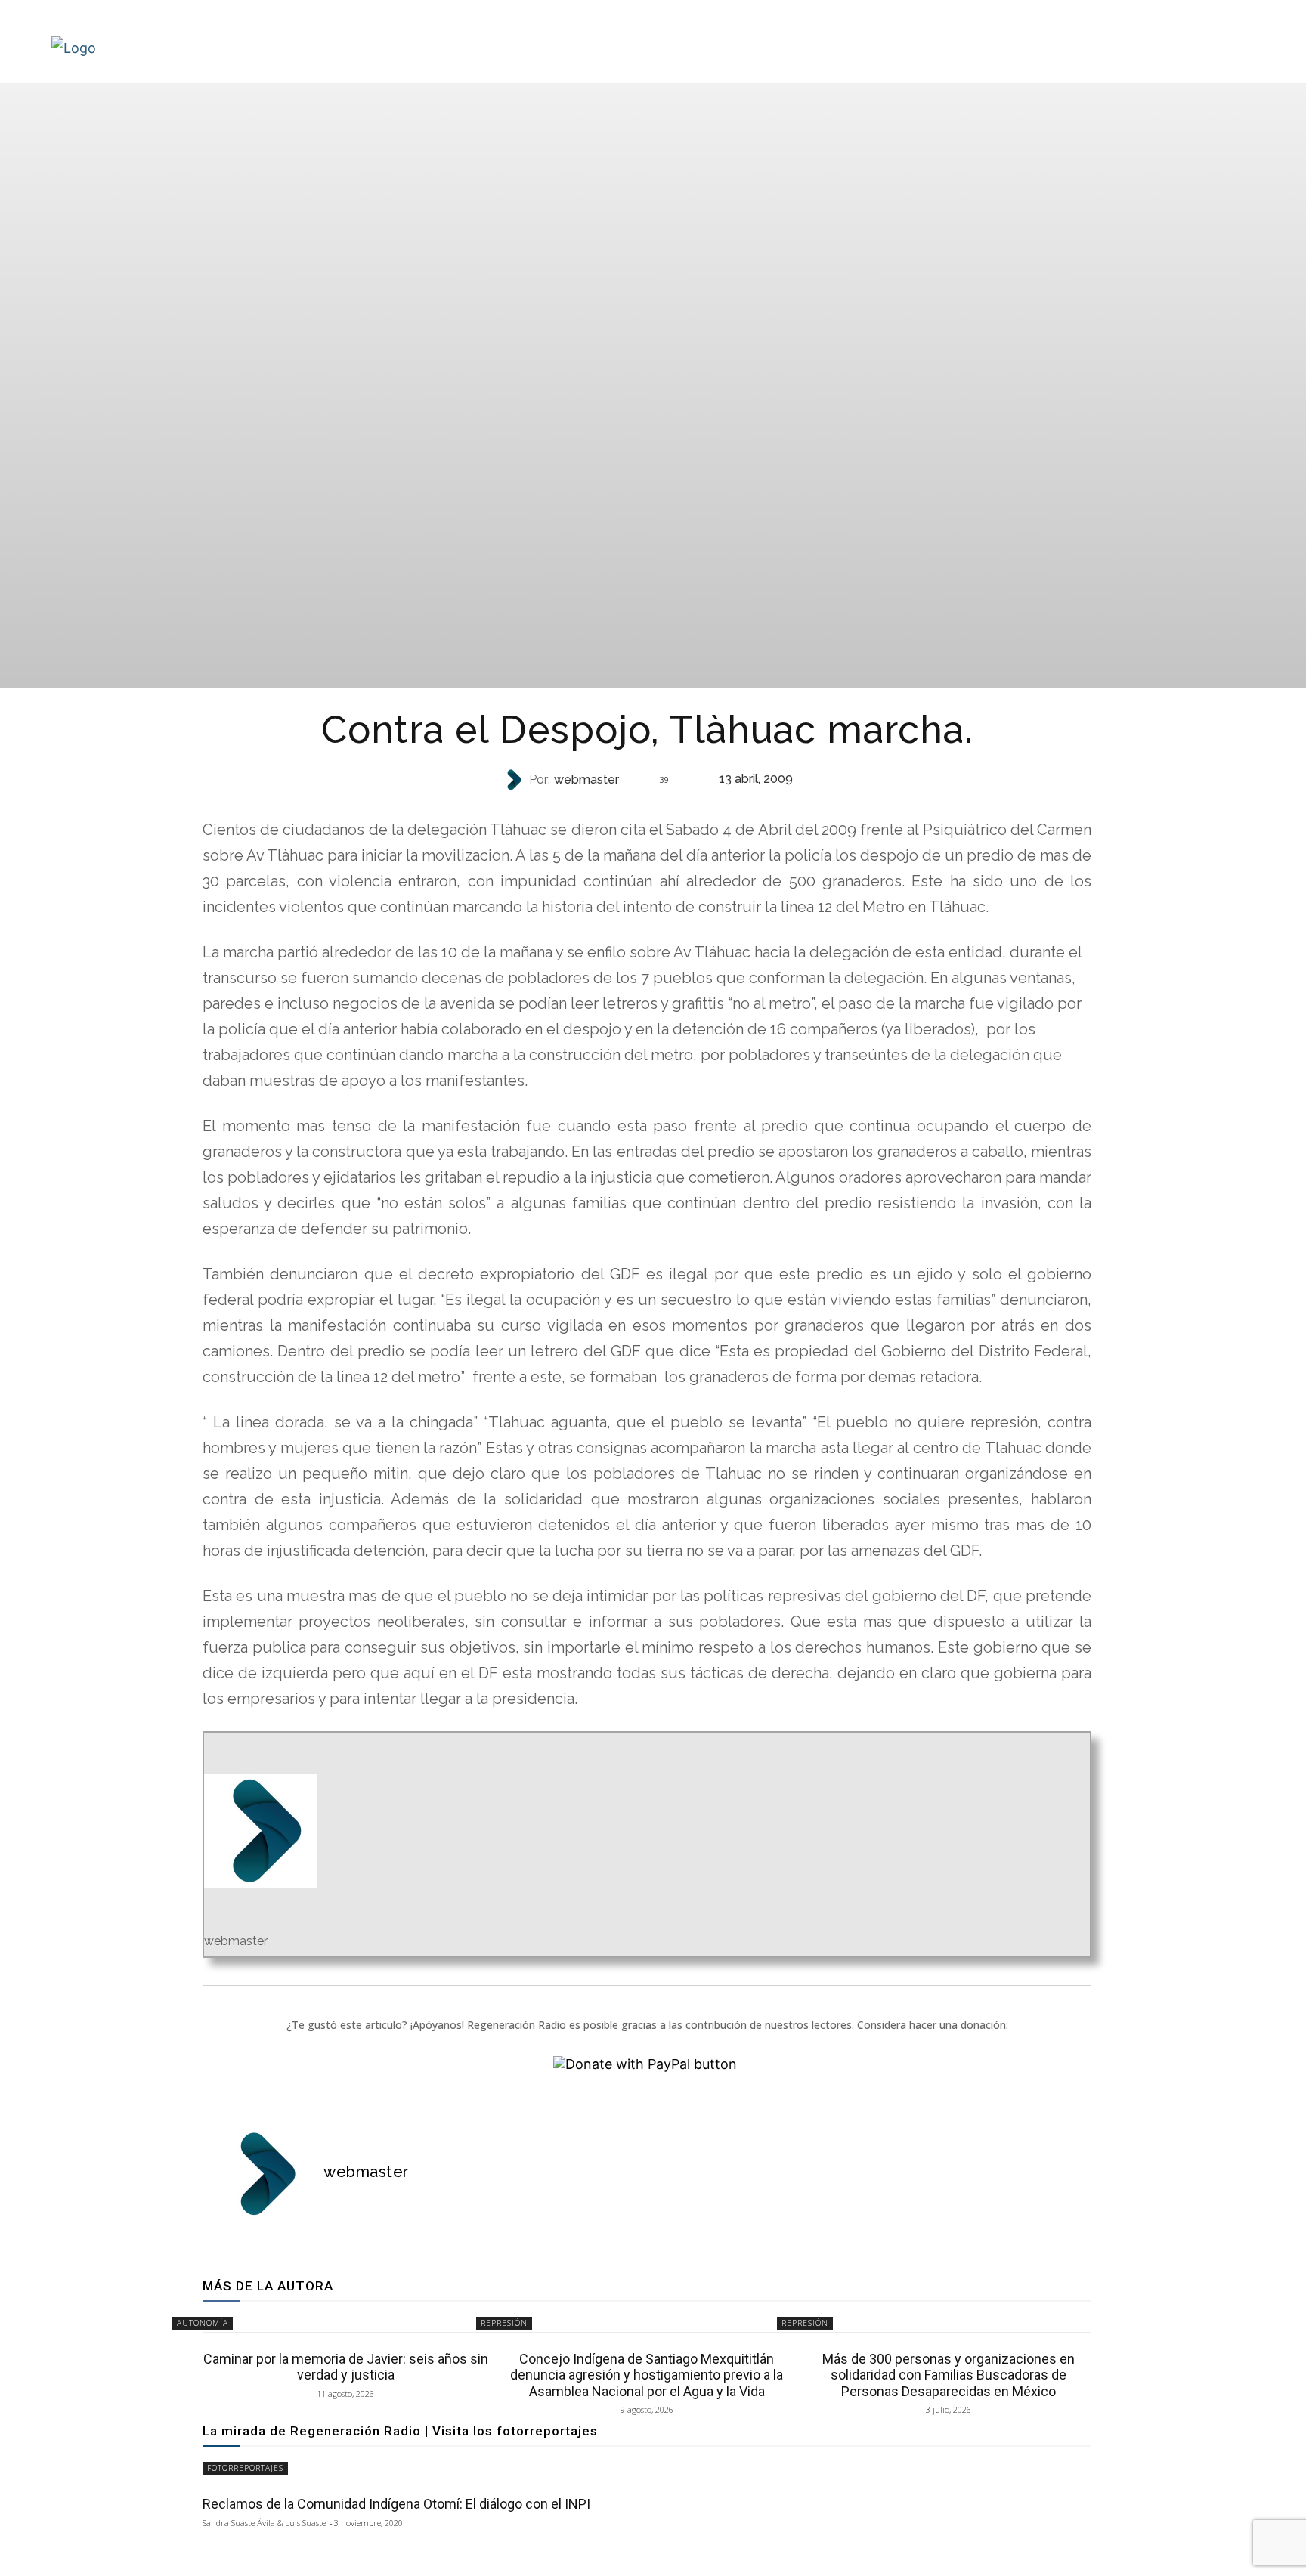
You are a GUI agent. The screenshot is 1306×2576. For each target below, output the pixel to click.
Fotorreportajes (245, 2468)
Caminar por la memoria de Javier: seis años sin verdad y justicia (346, 2367)
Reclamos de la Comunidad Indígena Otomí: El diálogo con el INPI (396, 2504)
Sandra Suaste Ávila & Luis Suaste (264, 2523)
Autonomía (203, 2323)
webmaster (586, 780)
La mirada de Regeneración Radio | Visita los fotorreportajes (400, 2431)
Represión (645, 810)
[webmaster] (515, 780)
